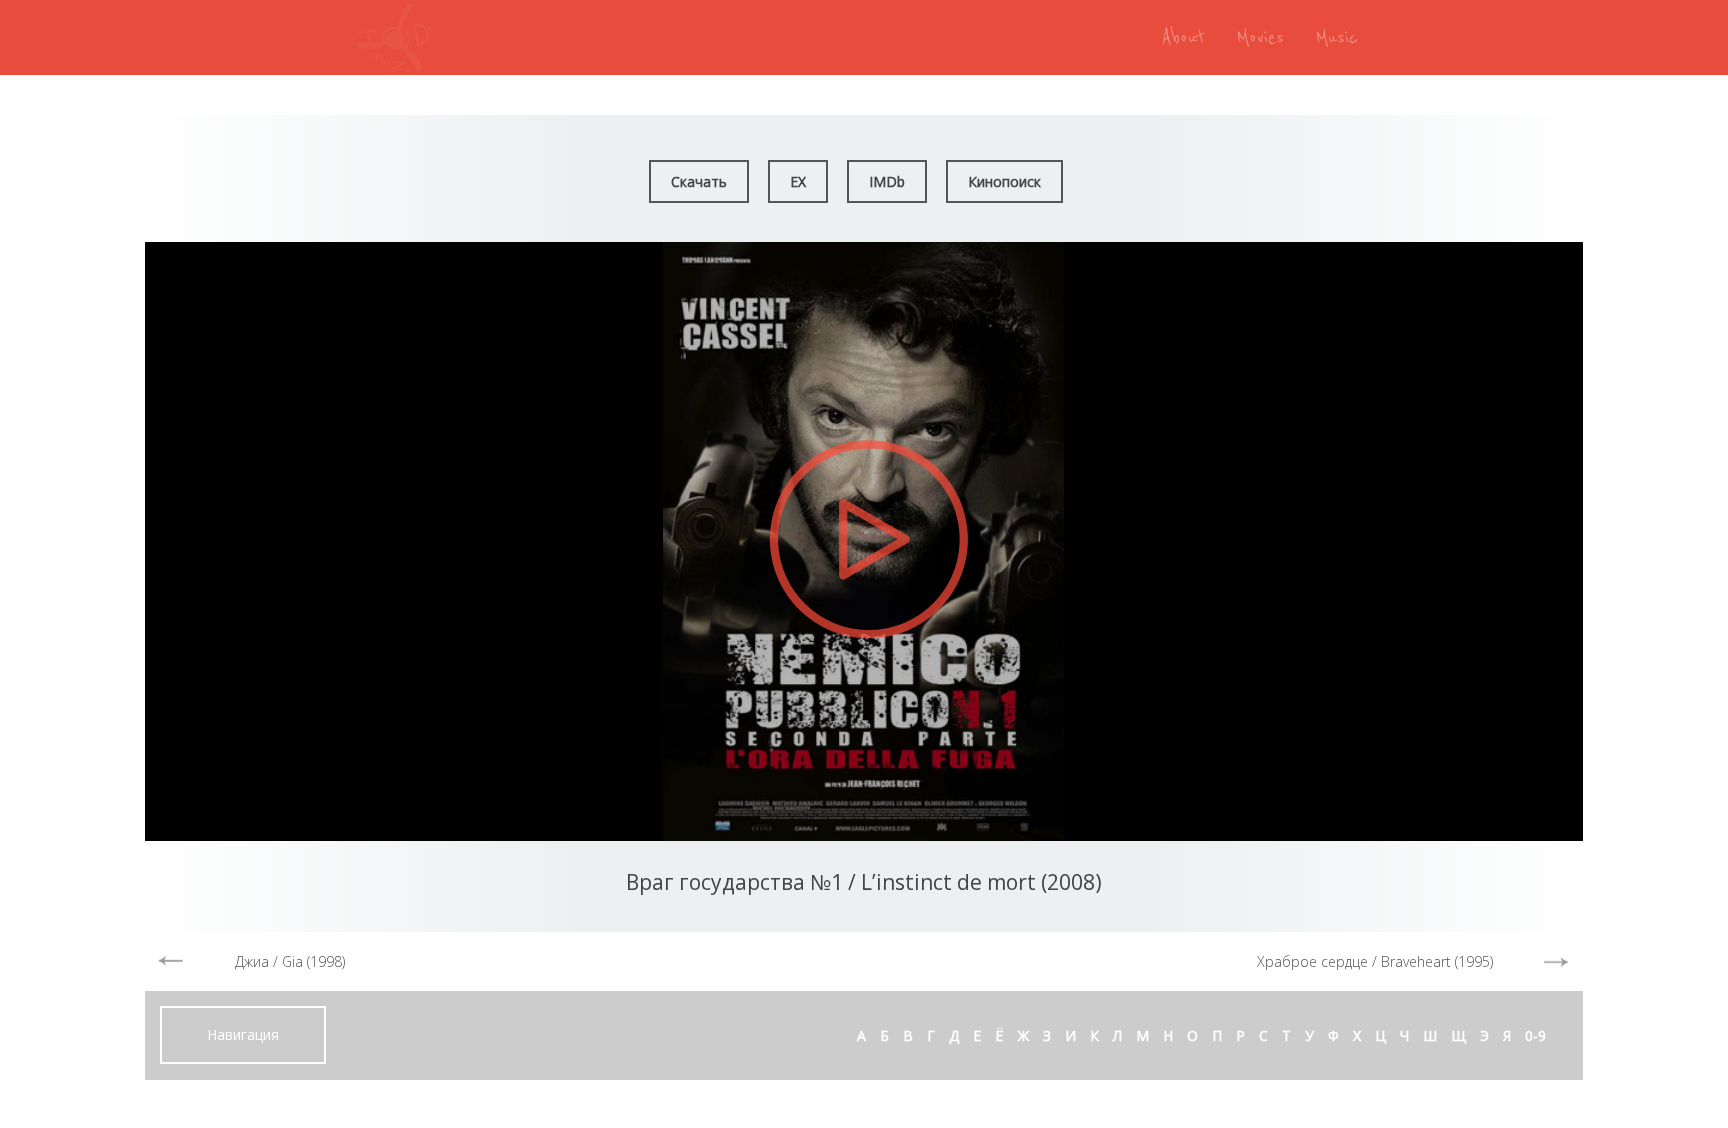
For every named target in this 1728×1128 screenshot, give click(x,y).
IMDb (887, 181)
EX (798, 181)
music (1337, 37)
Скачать (699, 181)
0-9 (1535, 1035)
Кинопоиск (1004, 181)
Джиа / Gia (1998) (290, 961)
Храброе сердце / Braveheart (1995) (1375, 961)
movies (1260, 37)
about (1183, 37)
